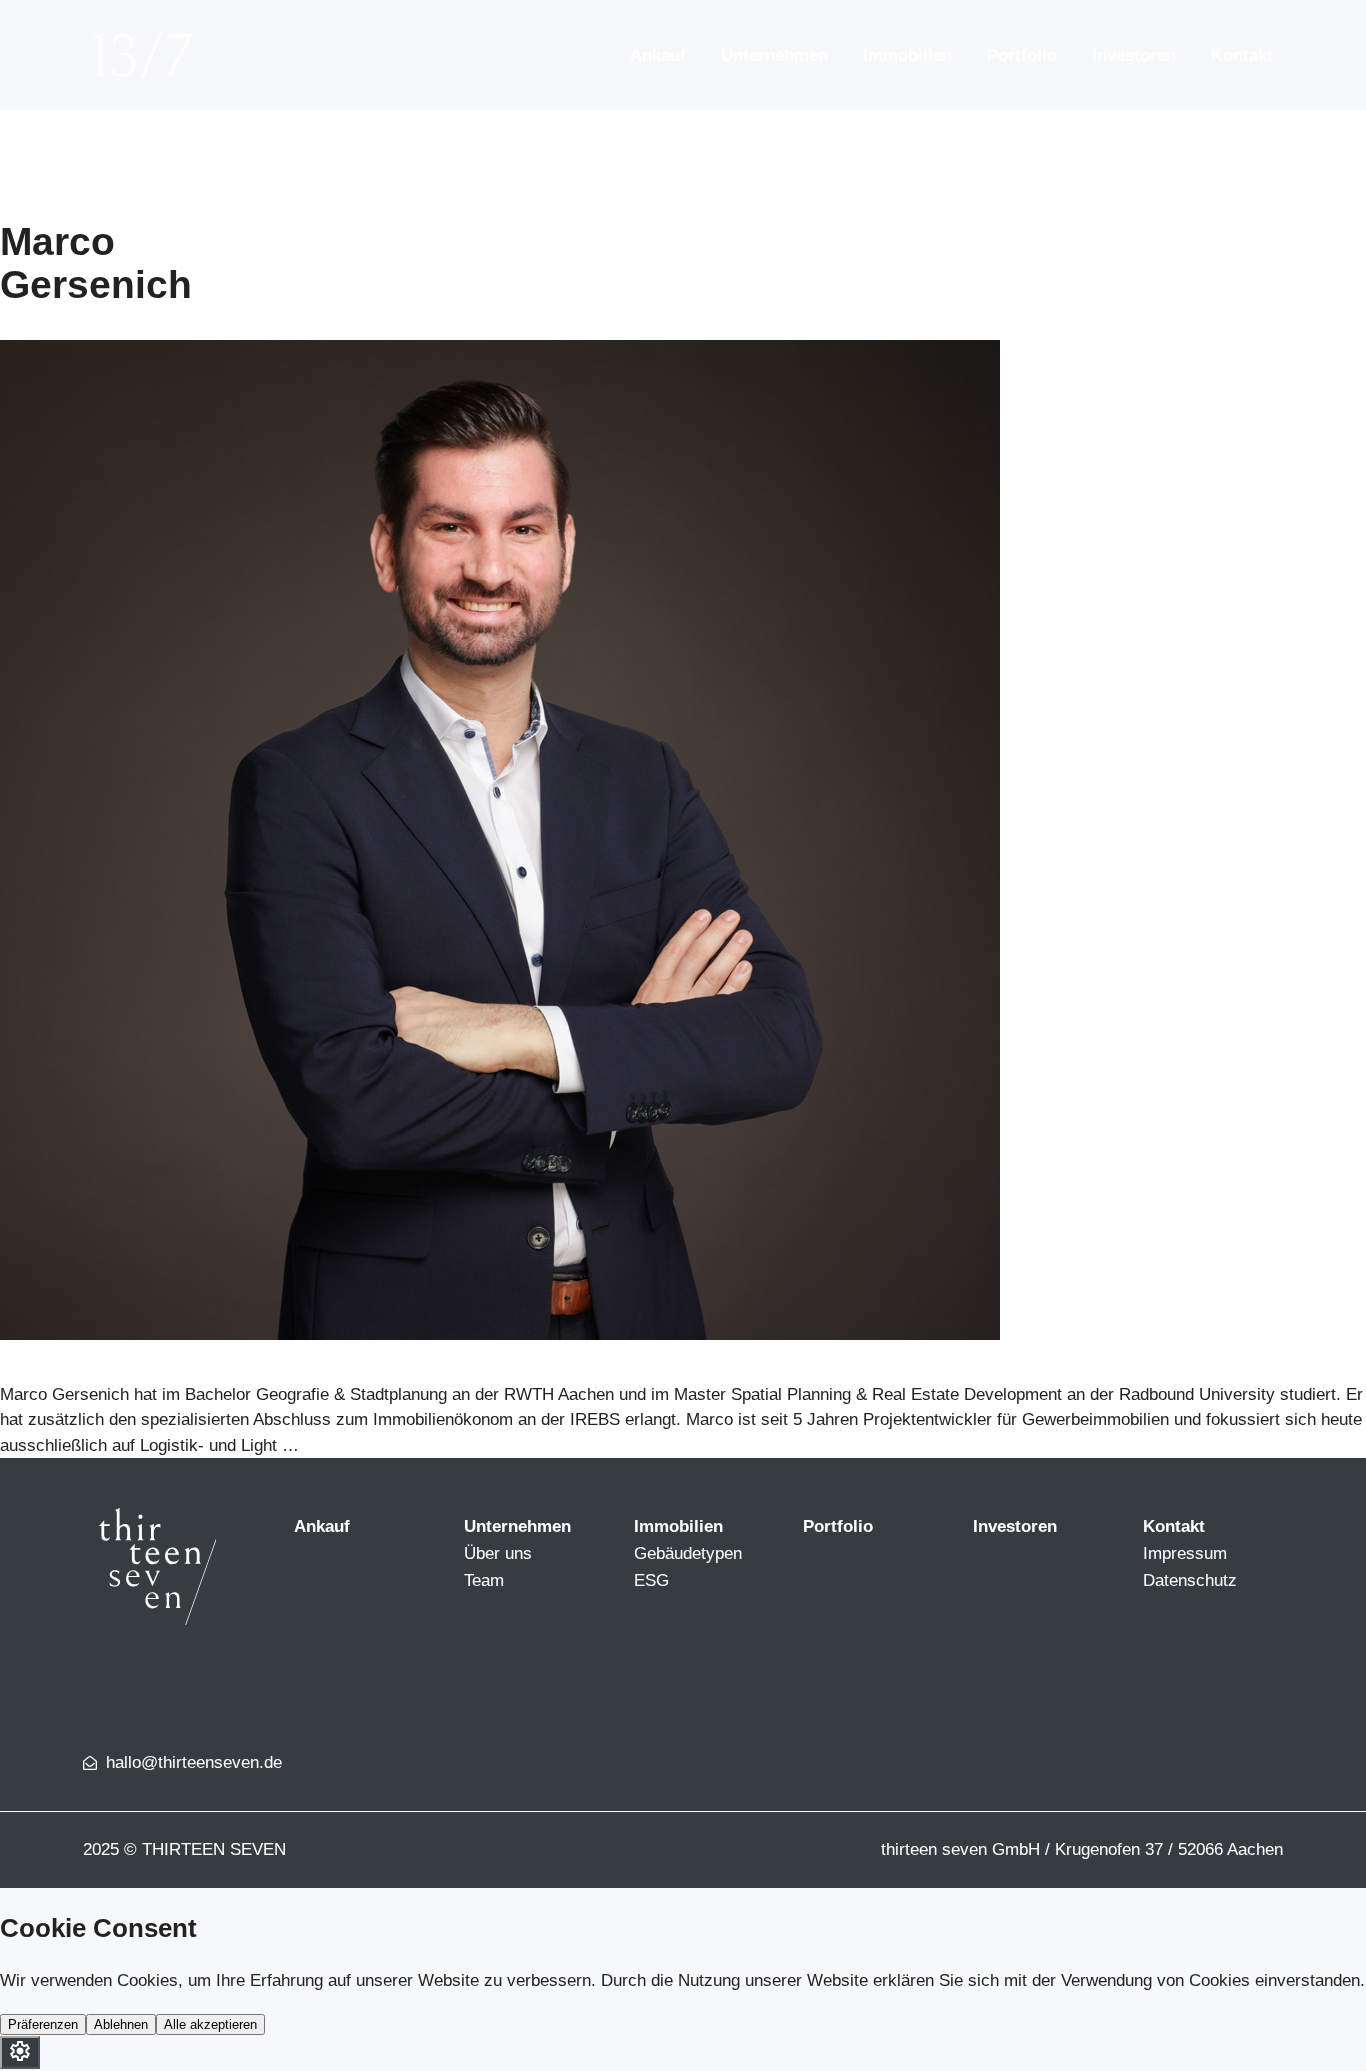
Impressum (1185, 1553)
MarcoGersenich (96, 263)
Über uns (498, 1553)
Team (484, 1580)
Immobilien (907, 55)
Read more (345, 1445)
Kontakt (1242, 55)
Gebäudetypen (688, 1553)
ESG (651, 1580)
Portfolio (1022, 55)
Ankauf (658, 55)
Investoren (1134, 55)
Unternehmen (774, 55)
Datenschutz (1190, 1580)
